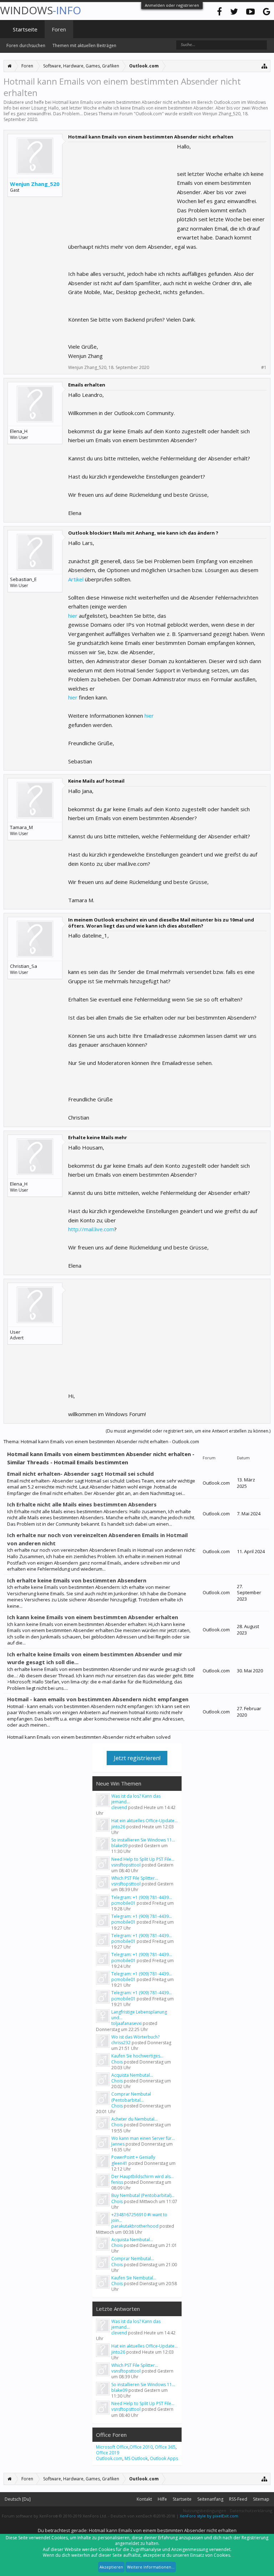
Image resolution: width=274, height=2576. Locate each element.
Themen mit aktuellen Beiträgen (84, 46)
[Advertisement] (122, 187)
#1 (264, 368)
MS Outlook (136, 2458)
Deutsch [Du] (18, 2499)
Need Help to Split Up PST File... (143, 1859)
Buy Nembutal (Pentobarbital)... (143, 2195)
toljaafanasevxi (126, 2023)
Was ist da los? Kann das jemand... (136, 1799)
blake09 (119, 1846)
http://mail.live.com (91, 1229)
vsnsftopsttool (126, 1865)
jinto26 (118, 1827)
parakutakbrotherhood (135, 2226)
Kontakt (144, 2499)
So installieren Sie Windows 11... (143, 1840)
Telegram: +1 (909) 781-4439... (142, 1897)
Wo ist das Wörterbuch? (135, 2037)
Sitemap (261, 2499)
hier (73, 616)
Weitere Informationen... (151, 2567)
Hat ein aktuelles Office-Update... (144, 1821)
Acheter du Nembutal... (135, 2119)
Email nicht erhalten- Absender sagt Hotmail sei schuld (80, 1474)
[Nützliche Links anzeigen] (265, 66)
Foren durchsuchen (26, 46)
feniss (117, 2182)
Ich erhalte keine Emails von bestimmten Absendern (77, 1580)
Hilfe (162, 2499)
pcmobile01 (123, 1903)
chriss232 (121, 2043)
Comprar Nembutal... (133, 2259)
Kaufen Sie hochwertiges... (137, 2056)
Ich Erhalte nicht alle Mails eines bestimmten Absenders (82, 1504)
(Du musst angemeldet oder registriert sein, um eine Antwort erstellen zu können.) (188, 1431)
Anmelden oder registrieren (172, 5)
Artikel (76, 579)
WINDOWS (40, 10)
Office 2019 (108, 2453)
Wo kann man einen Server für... (143, 2138)
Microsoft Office (112, 2447)
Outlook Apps (164, 2458)
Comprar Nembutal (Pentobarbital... (131, 2097)
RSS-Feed (238, 2499)
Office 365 (165, 2447)
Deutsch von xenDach (143, 2516)
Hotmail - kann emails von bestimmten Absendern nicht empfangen (98, 1699)
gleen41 (119, 2163)
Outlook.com (149, 114)
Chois (117, 2062)
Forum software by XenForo (54, 2516)
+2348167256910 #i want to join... (139, 2218)
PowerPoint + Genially (133, 2157)
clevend (119, 1807)
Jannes (118, 2144)
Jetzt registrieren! (137, 1758)
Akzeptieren (111, 2567)
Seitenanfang (210, 2499)
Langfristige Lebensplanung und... (139, 2015)
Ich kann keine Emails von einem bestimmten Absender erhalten (93, 1617)
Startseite (25, 29)
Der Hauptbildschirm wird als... (143, 2176)
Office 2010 (141, 2447)
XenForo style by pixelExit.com (209, 2516)
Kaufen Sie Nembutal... (134, 2278)
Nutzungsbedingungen (205, 2511)
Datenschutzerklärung (251, 2511)
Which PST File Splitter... (135, 1878)
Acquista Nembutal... (132, 2075)
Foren (59, 29)
